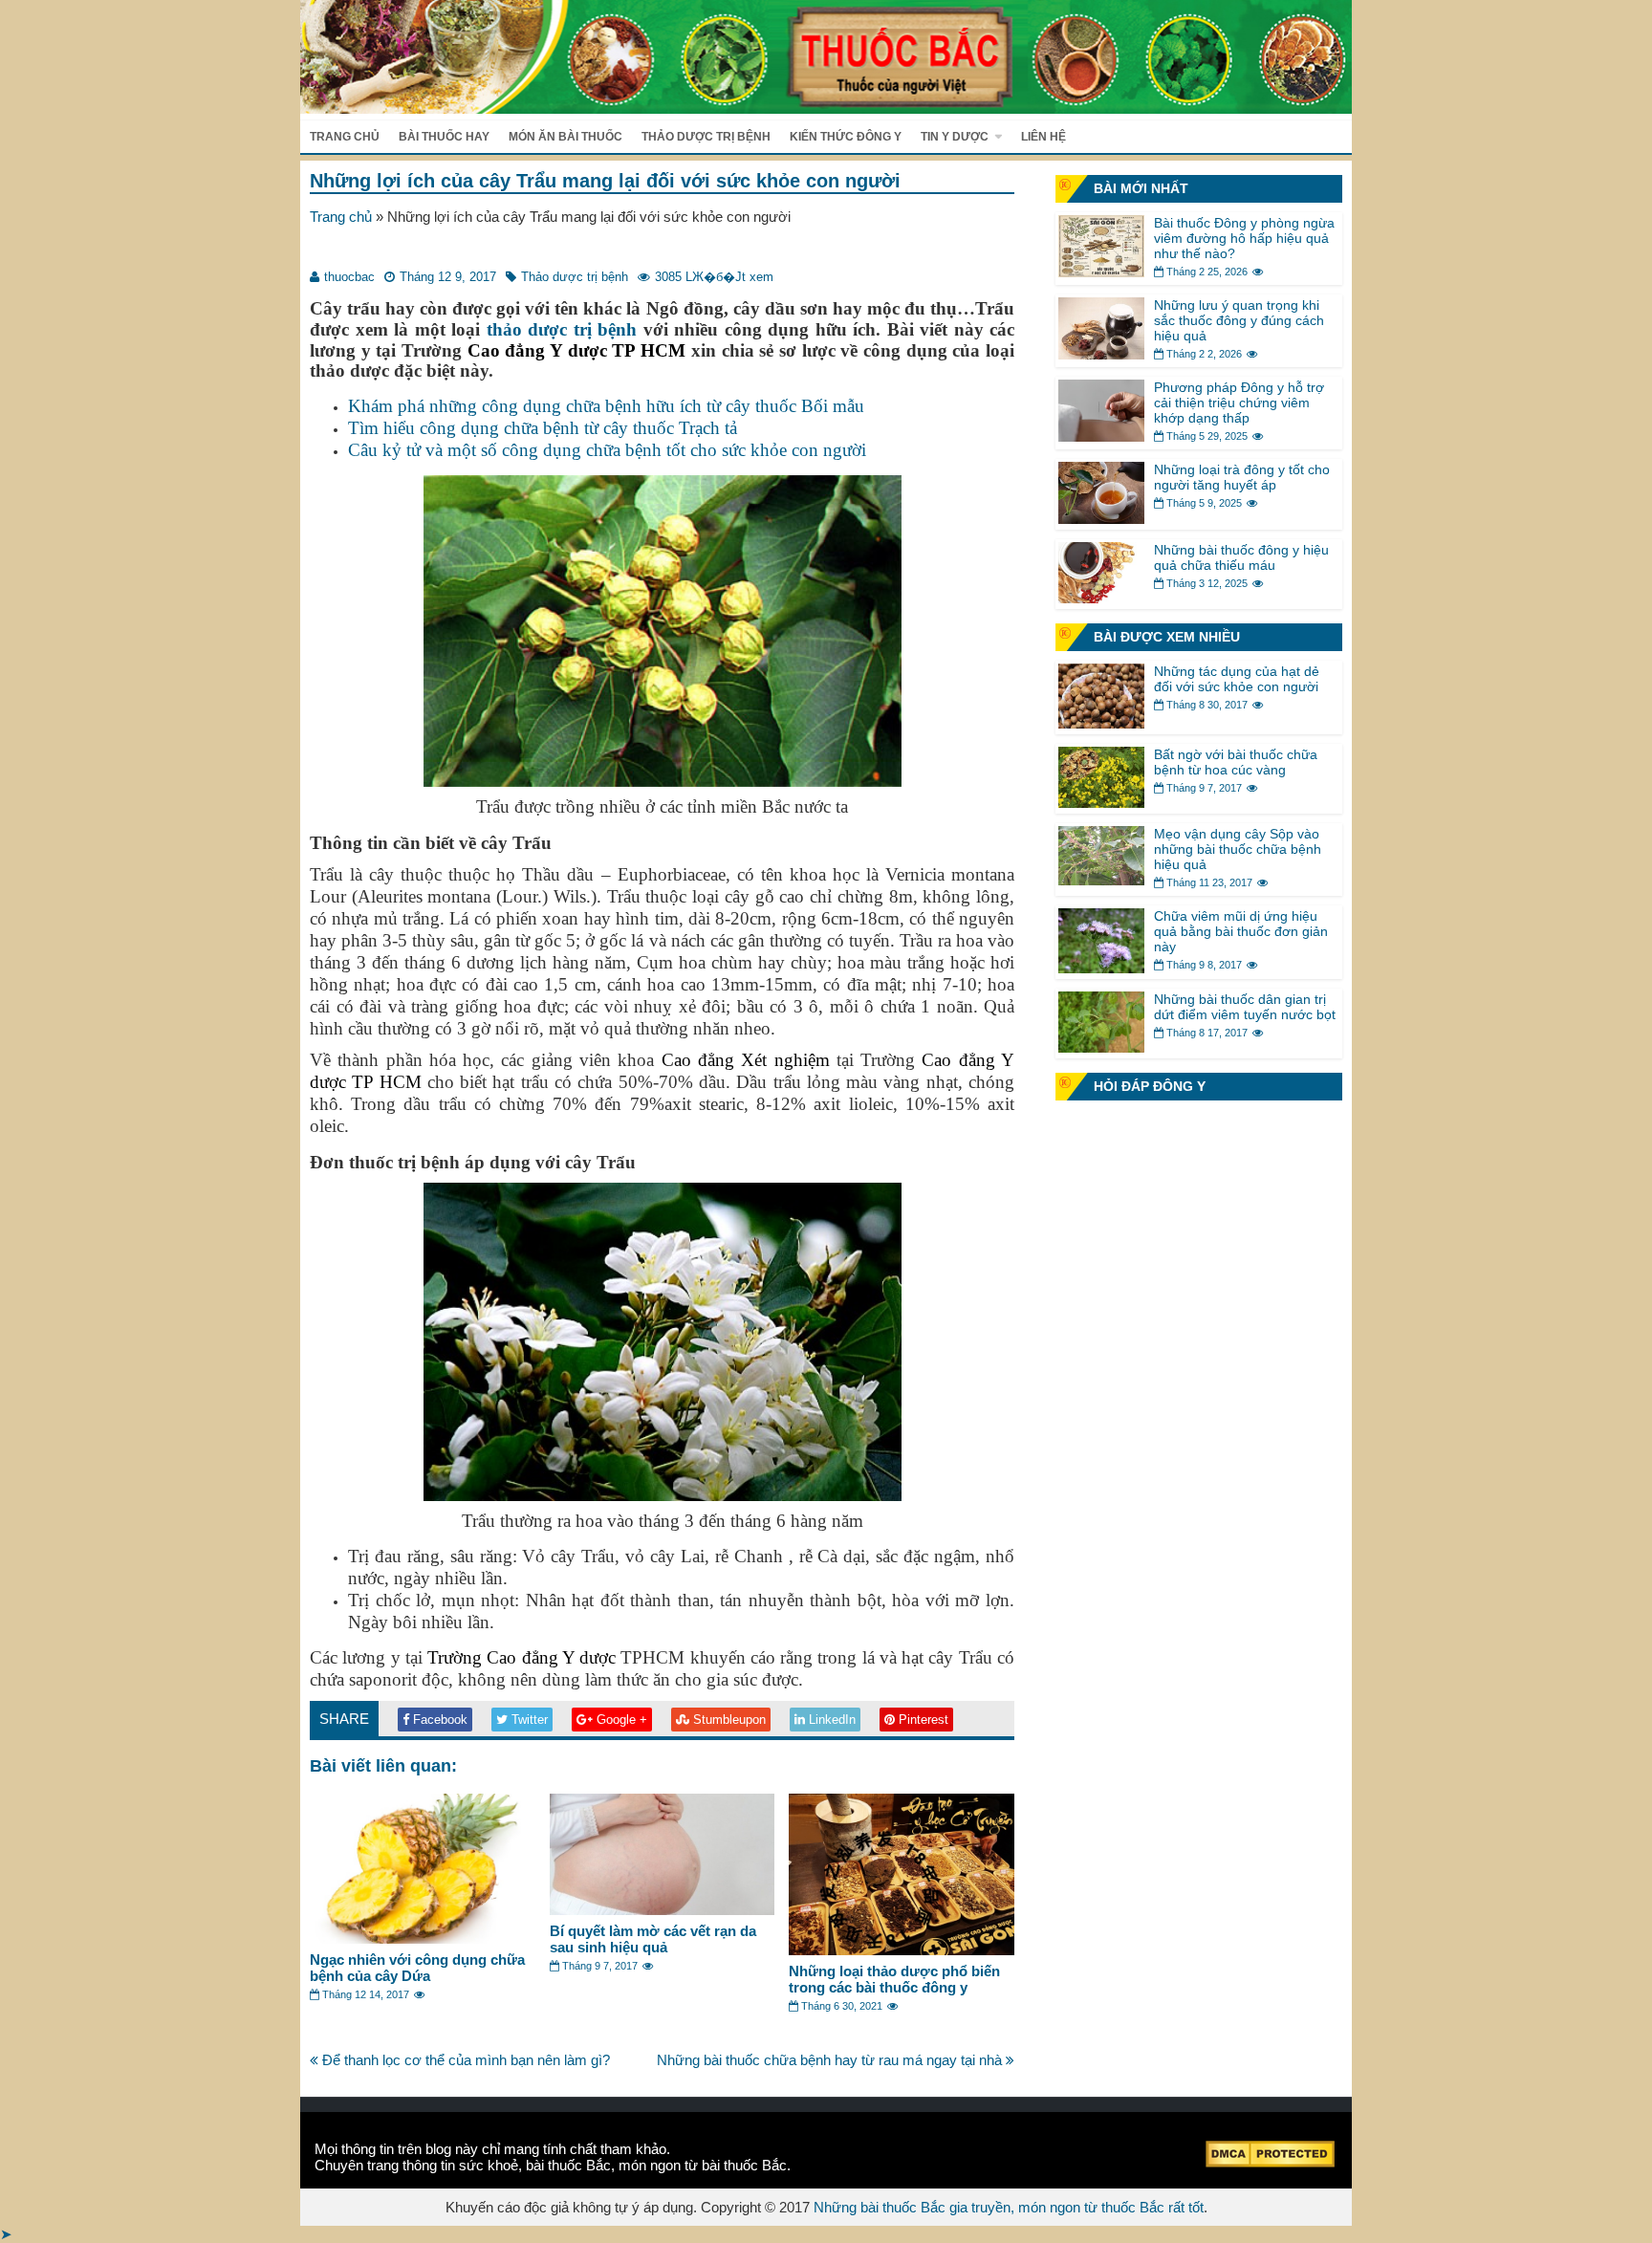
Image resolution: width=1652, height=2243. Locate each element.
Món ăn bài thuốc (565, 137)
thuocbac (349, 277)
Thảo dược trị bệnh (706, 137)
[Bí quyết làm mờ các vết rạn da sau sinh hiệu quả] (663, 1910)
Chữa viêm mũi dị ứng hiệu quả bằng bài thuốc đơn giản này (1241, 931)
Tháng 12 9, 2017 (448, 277)
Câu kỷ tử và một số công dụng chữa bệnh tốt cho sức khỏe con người (607, 450)
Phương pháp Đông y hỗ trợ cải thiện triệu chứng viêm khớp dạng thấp (1239, 403)
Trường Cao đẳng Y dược (522, 1657)
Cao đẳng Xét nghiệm (746, 1060)
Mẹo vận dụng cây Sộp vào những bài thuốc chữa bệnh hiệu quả (1238, 849)
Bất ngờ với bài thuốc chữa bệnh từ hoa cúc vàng (1236, 762)
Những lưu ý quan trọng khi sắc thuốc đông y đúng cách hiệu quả (1239, 320)
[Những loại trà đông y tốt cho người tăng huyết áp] (1101, 519)
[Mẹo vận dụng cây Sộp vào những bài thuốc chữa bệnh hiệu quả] (1101, 880)
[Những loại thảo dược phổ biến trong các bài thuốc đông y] (902, 1950)
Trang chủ (345, 137)
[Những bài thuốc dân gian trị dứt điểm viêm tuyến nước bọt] (1101, 1047)
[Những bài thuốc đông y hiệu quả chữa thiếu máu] (1101, 598)
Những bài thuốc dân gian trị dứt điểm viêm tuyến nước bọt (1245, 1007)
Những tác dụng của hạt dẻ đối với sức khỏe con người (1237, 679)
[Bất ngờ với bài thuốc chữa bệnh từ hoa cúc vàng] (1101, 803)
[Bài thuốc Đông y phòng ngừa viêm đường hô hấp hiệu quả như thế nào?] (1101, 272)
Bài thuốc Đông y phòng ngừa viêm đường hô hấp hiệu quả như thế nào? (1244, 238)
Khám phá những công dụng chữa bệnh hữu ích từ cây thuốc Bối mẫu (606, 406)
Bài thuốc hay (444, 137)
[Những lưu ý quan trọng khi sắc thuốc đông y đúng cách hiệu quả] (1101, 354)
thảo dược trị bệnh (562, 329)
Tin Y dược (955, 137)
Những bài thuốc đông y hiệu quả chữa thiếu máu (1241, 557)
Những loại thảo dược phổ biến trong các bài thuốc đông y (894, 1979)
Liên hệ (1043, 137)
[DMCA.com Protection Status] (1270, 2162)
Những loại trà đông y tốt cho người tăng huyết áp (1242, 477)
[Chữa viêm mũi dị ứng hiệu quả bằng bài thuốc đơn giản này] (1101, 968)
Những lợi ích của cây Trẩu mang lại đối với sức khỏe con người (605, 181)
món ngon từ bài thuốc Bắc (703, 2165)
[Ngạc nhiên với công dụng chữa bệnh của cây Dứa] (423, 1938)
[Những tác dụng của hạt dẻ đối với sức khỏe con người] (1101, 723)
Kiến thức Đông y (846, 137)
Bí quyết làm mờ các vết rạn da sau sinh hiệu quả (653, 1939)
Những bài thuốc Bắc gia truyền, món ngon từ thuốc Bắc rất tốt (1009, 2207)
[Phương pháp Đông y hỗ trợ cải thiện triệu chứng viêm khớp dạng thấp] (1101, 436)
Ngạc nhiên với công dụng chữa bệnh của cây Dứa (417, 1968)
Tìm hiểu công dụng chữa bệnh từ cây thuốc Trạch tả (543, 428)
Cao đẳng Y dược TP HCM (576, 350)
